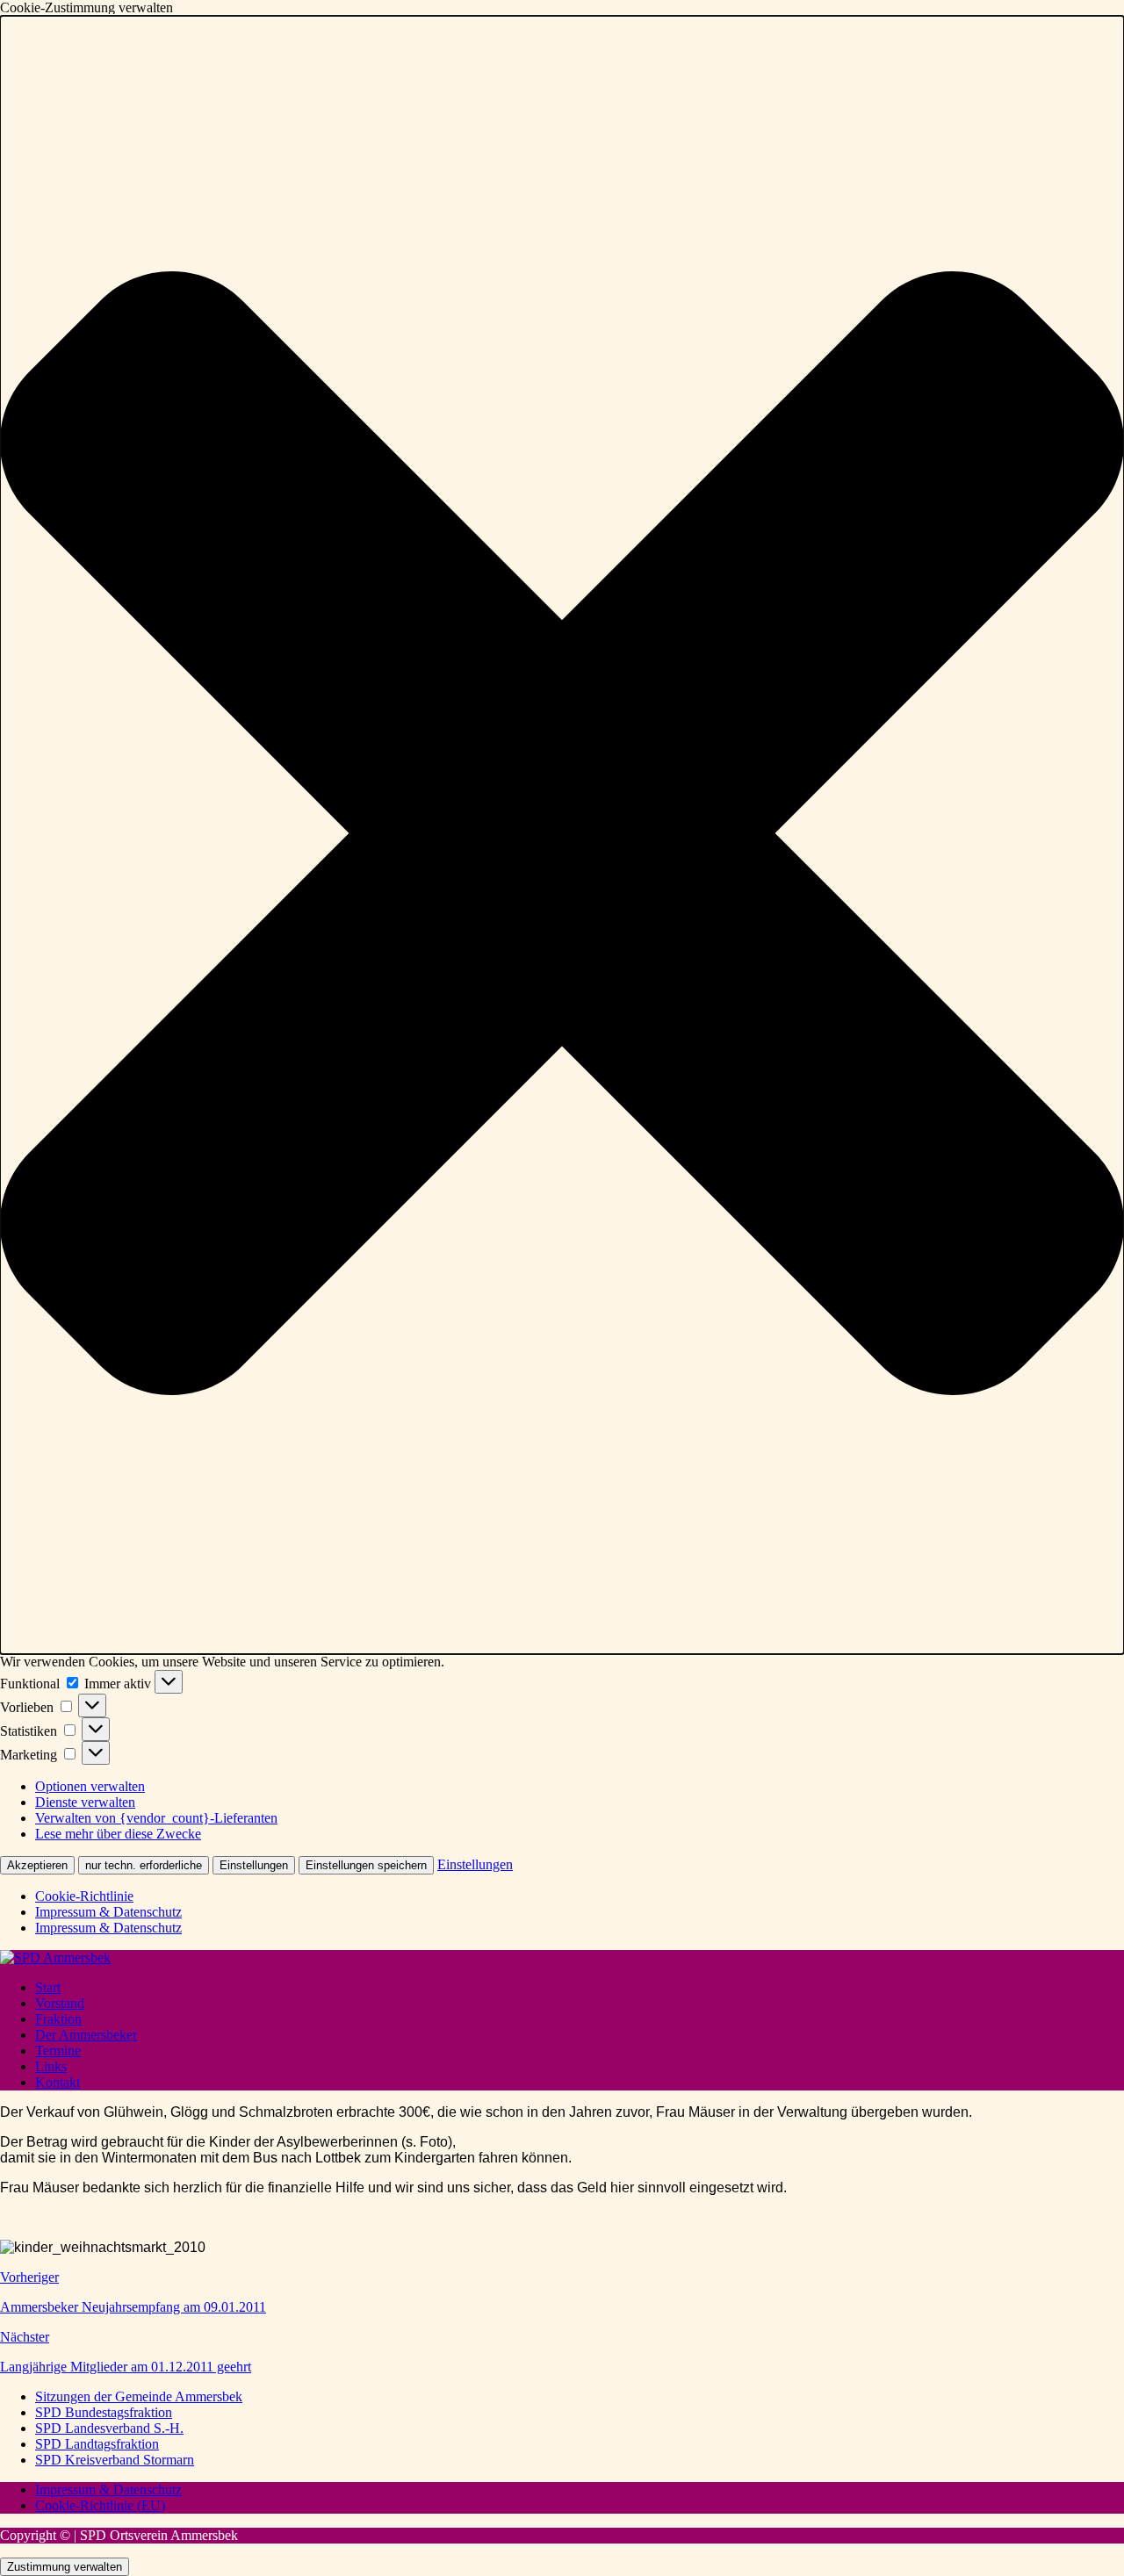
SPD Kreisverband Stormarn (115, 2460)
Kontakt (58, 2082)
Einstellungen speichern (366, 1865)
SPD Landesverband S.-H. (109, 2428)
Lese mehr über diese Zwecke (118, 1834)
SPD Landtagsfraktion (97, 2444)
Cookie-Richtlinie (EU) (100, 2505)
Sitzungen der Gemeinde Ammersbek (139, 2396)
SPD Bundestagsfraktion (104, 2412)
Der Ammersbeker (86, 2035)
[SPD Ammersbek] (55, 1957)
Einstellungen (254, 1865)
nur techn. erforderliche (144, 1865)
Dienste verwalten (85, 1802)
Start (48, 1987)
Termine (58, 2051)
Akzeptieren (37, 1865)
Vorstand (60, 2003)
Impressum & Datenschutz (108, 1912)
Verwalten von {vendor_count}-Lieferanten (156, 1818)
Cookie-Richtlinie (84, 1896)
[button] (562, 835)
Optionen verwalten (90, 1786)
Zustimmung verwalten (65, 2567)
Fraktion (58, 2019)
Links (51, 2066)
